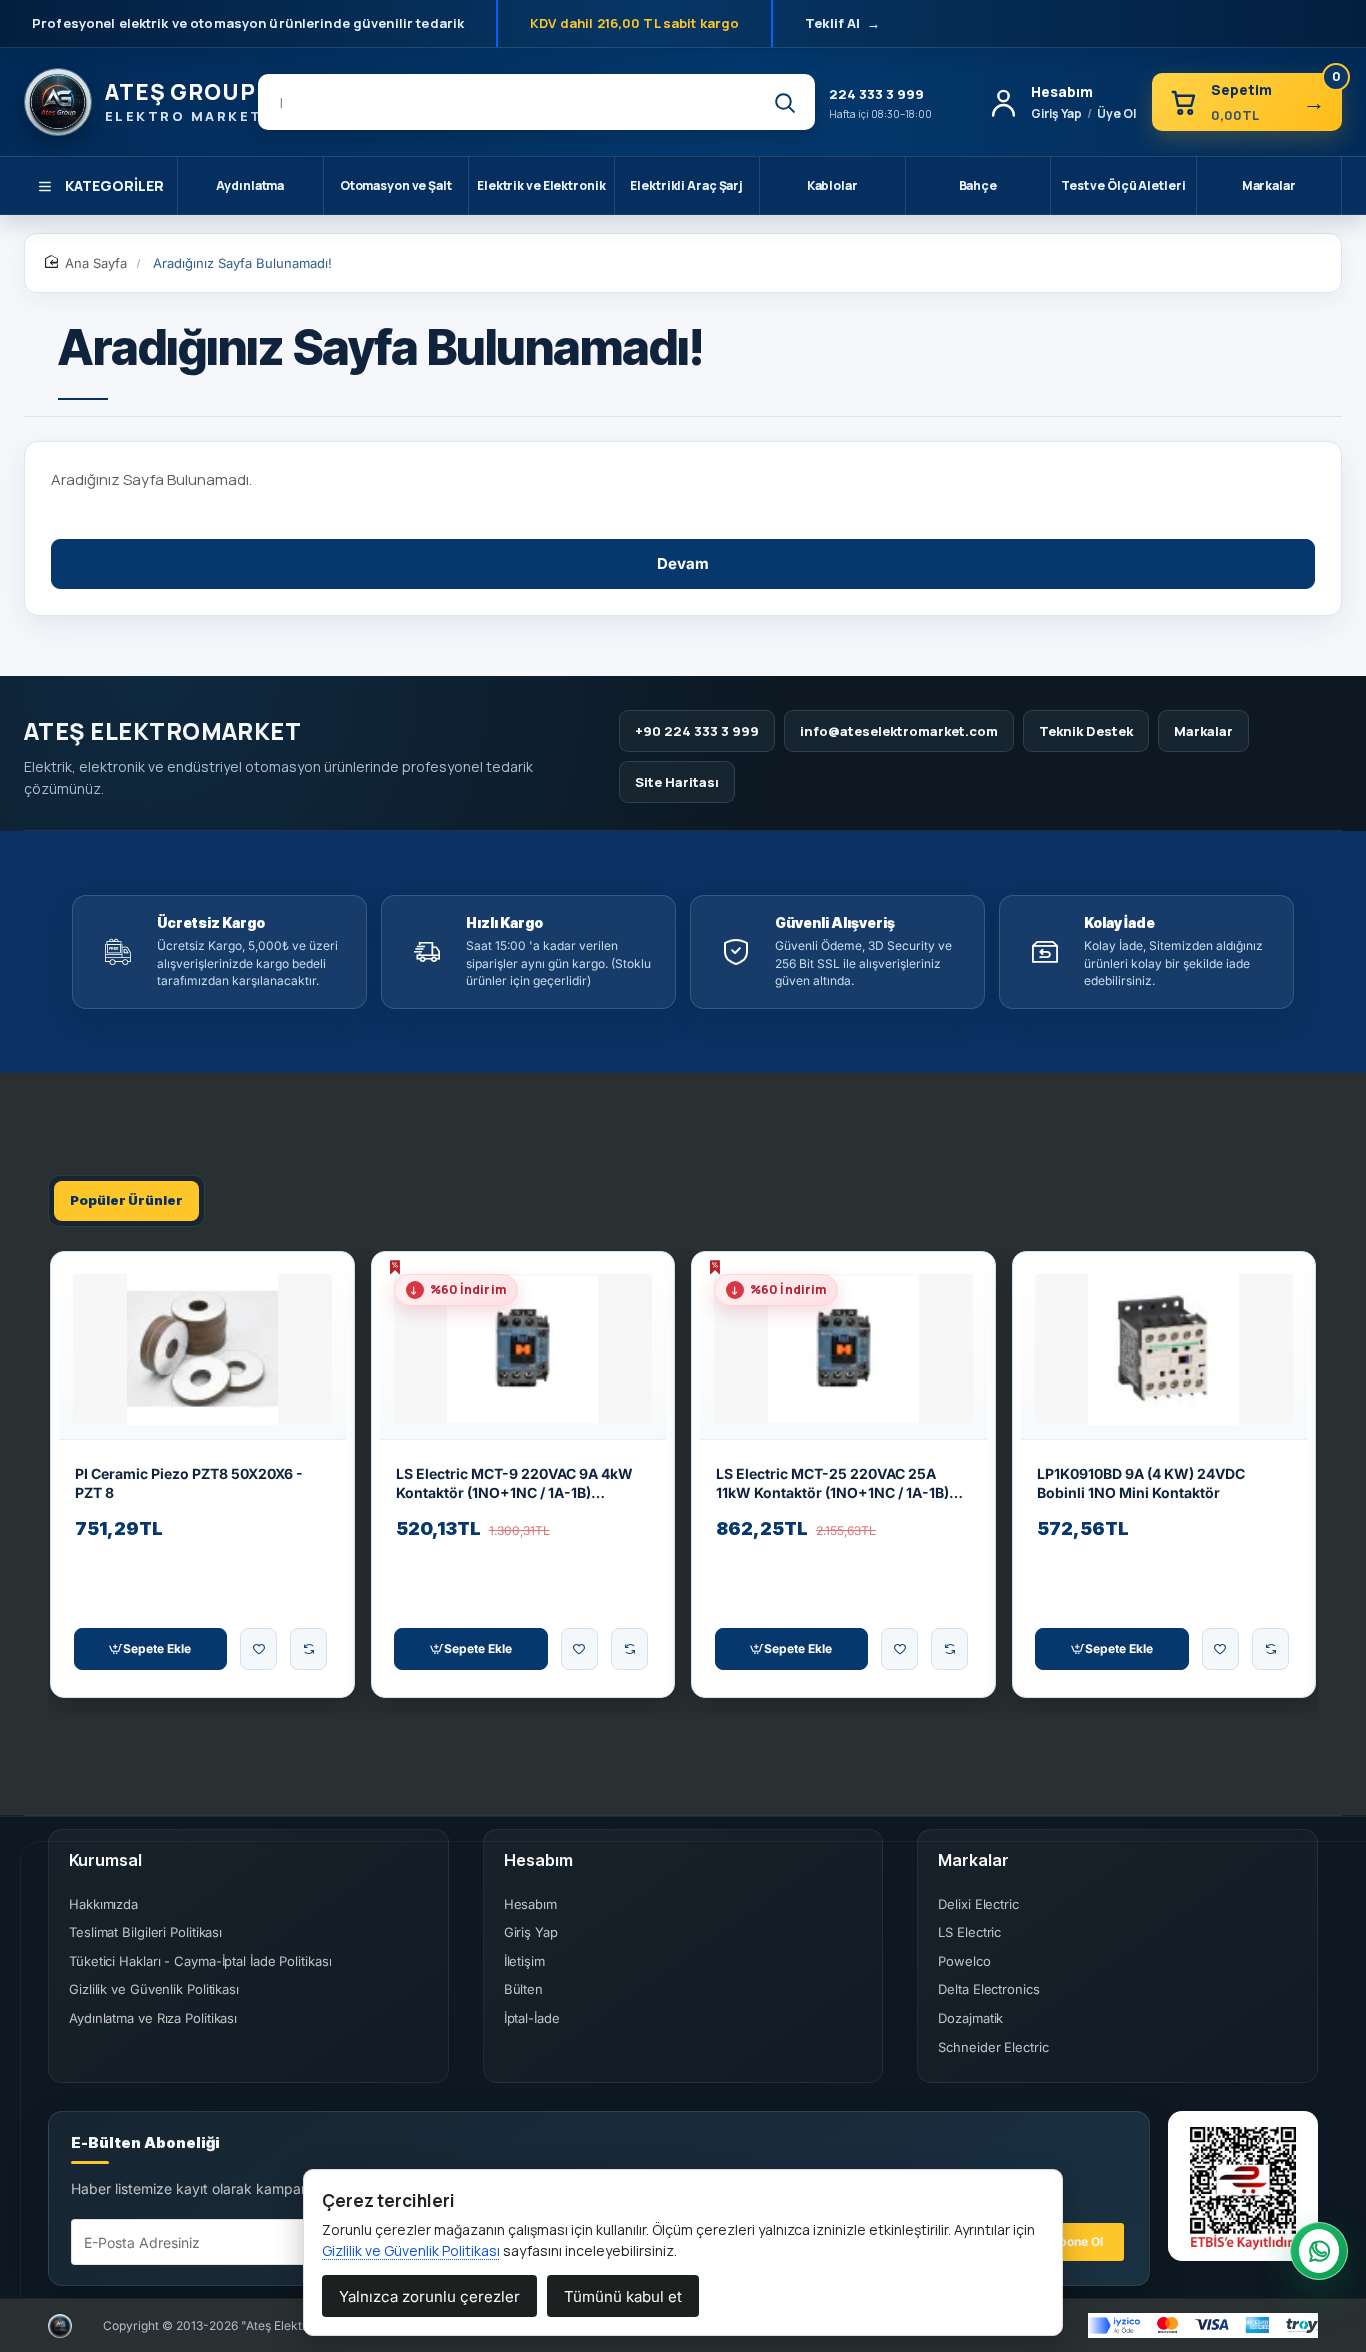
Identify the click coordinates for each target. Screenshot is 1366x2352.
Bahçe (978, 185)
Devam (683, 563)
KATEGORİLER (114, 185)
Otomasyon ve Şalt (396, 185)
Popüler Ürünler (126, 1200)
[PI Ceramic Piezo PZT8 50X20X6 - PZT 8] (202, 1349)
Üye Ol (1116, 113)
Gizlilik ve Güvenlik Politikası (411, 2250)
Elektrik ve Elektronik (541, 185)
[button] (151, 1649)
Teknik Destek (1086, 731)
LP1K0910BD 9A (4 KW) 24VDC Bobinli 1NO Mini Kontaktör (1141, 1483)
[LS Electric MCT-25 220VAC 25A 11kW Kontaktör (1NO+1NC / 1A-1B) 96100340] (843, 1349)
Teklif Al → (842, 23)
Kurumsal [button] (105, 1860)
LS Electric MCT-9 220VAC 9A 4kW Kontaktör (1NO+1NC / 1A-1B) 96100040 (514, 1484)
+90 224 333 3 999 (697, 731)
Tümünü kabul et (623, 2296)
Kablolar (832, 185)
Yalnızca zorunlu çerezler (429, 2296)
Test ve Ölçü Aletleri (1123, 185)
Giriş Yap (1056, 113)
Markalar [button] (973, 1860)
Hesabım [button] (538, 1860)
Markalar (1269, 185)
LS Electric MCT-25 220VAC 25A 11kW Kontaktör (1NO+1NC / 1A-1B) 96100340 (832, 1484)
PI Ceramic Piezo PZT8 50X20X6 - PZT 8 (189, 1483)
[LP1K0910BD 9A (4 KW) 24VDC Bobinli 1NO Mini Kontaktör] (1164, 1349)
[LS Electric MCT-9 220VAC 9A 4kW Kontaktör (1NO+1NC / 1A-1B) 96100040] (523, 1349)
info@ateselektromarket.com (899, 731)
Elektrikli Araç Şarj (686, 185)
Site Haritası (677, 782)
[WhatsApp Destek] (1319, 2251)
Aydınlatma (250, 185)
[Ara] (784, 102)
